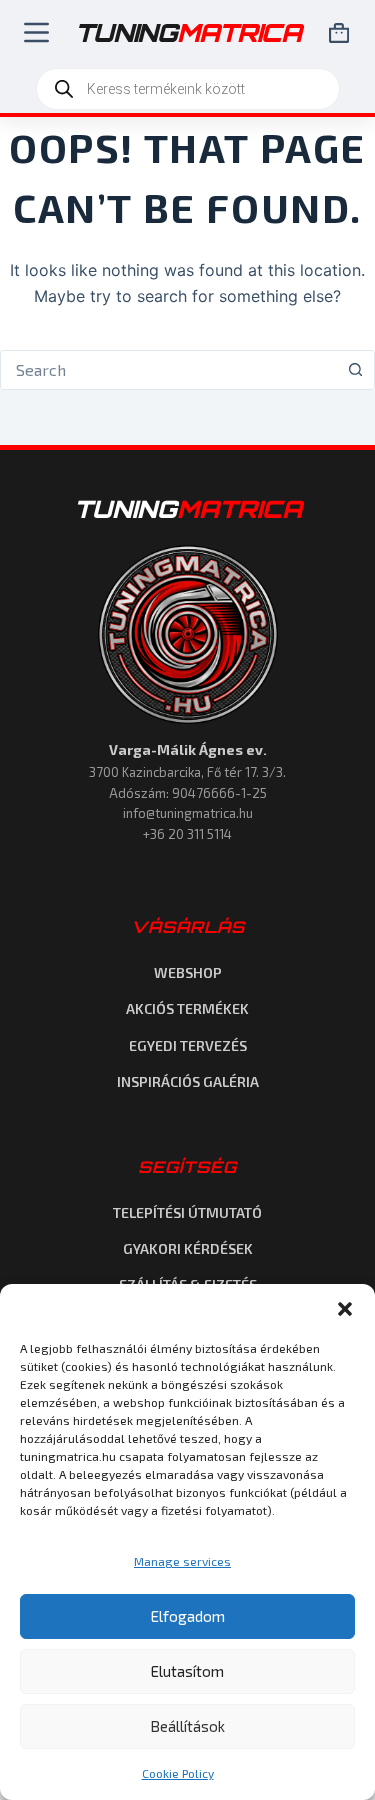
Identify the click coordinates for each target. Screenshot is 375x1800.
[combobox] (168, 370)
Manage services (182, 1561)
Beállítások (187, 1726)
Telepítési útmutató (187, 1212)
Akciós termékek (187, 1008)
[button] (345, 1309)
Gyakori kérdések (188, 1248)
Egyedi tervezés (188, 1045)
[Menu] (32, 32)
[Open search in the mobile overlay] (188, 89)
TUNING (188, 509)
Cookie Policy (178, 1773)
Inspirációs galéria (188, 1081)
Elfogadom (188, 1616)
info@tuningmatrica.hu (188, 813)
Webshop (188, 972)
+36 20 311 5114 (187, 834)
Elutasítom (187, 1671)
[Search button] (355, 370)
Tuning (188, 32)
